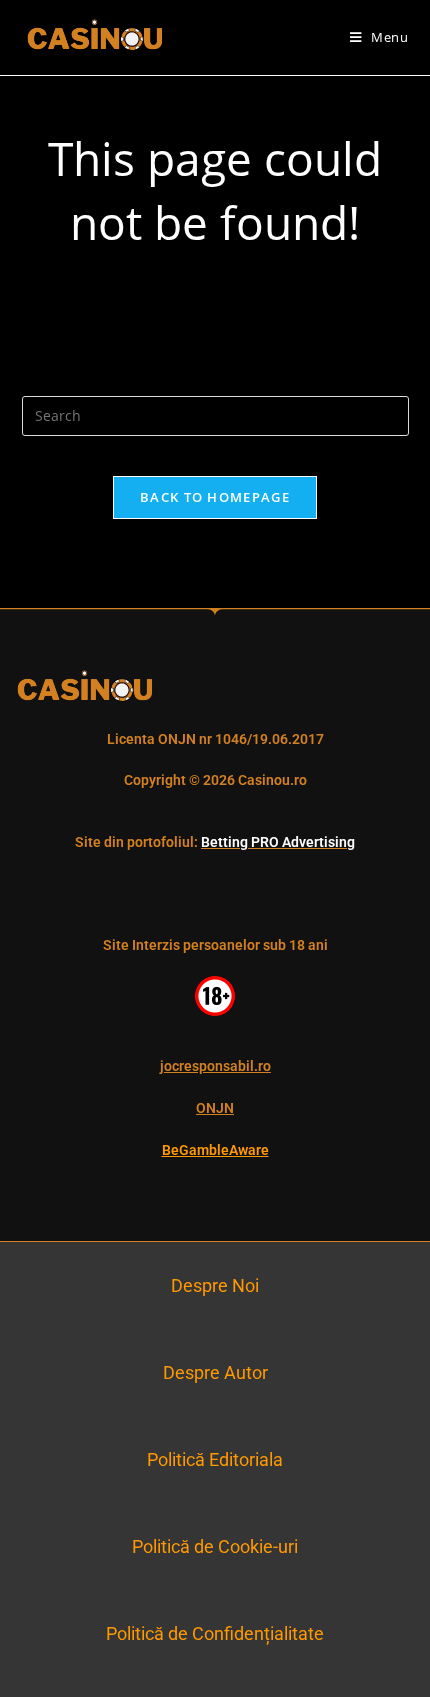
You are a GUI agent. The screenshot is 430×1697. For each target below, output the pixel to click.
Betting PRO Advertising (278, 842)
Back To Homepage (215, 497)
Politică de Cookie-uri (215, 1546)
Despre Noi (215, 1285)
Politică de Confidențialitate (215, 1633)
